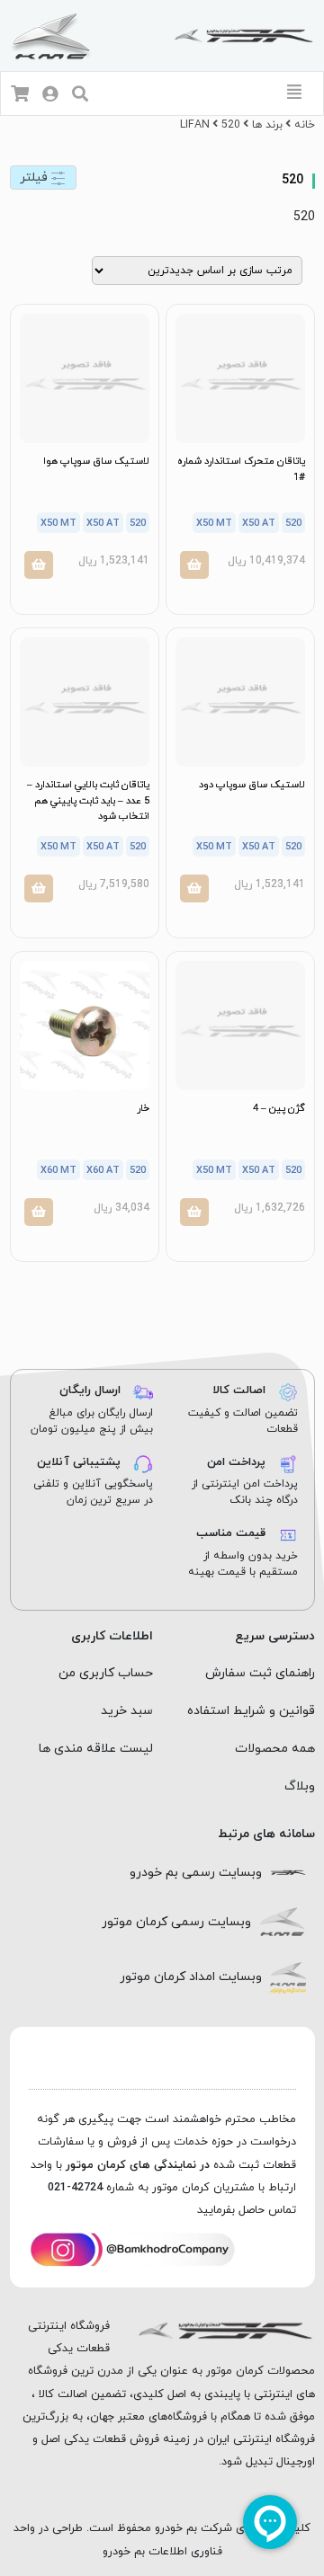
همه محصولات (275, 1749)
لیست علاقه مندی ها (96, 1749)
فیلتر (36, 178)
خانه (305, 125)
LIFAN (195, 125)
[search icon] (80, 96)
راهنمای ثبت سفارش (260, 1673)
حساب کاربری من (106, 1673)
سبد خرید (127, 1711)
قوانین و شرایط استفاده (251, 1711)
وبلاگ (300, 1786)
